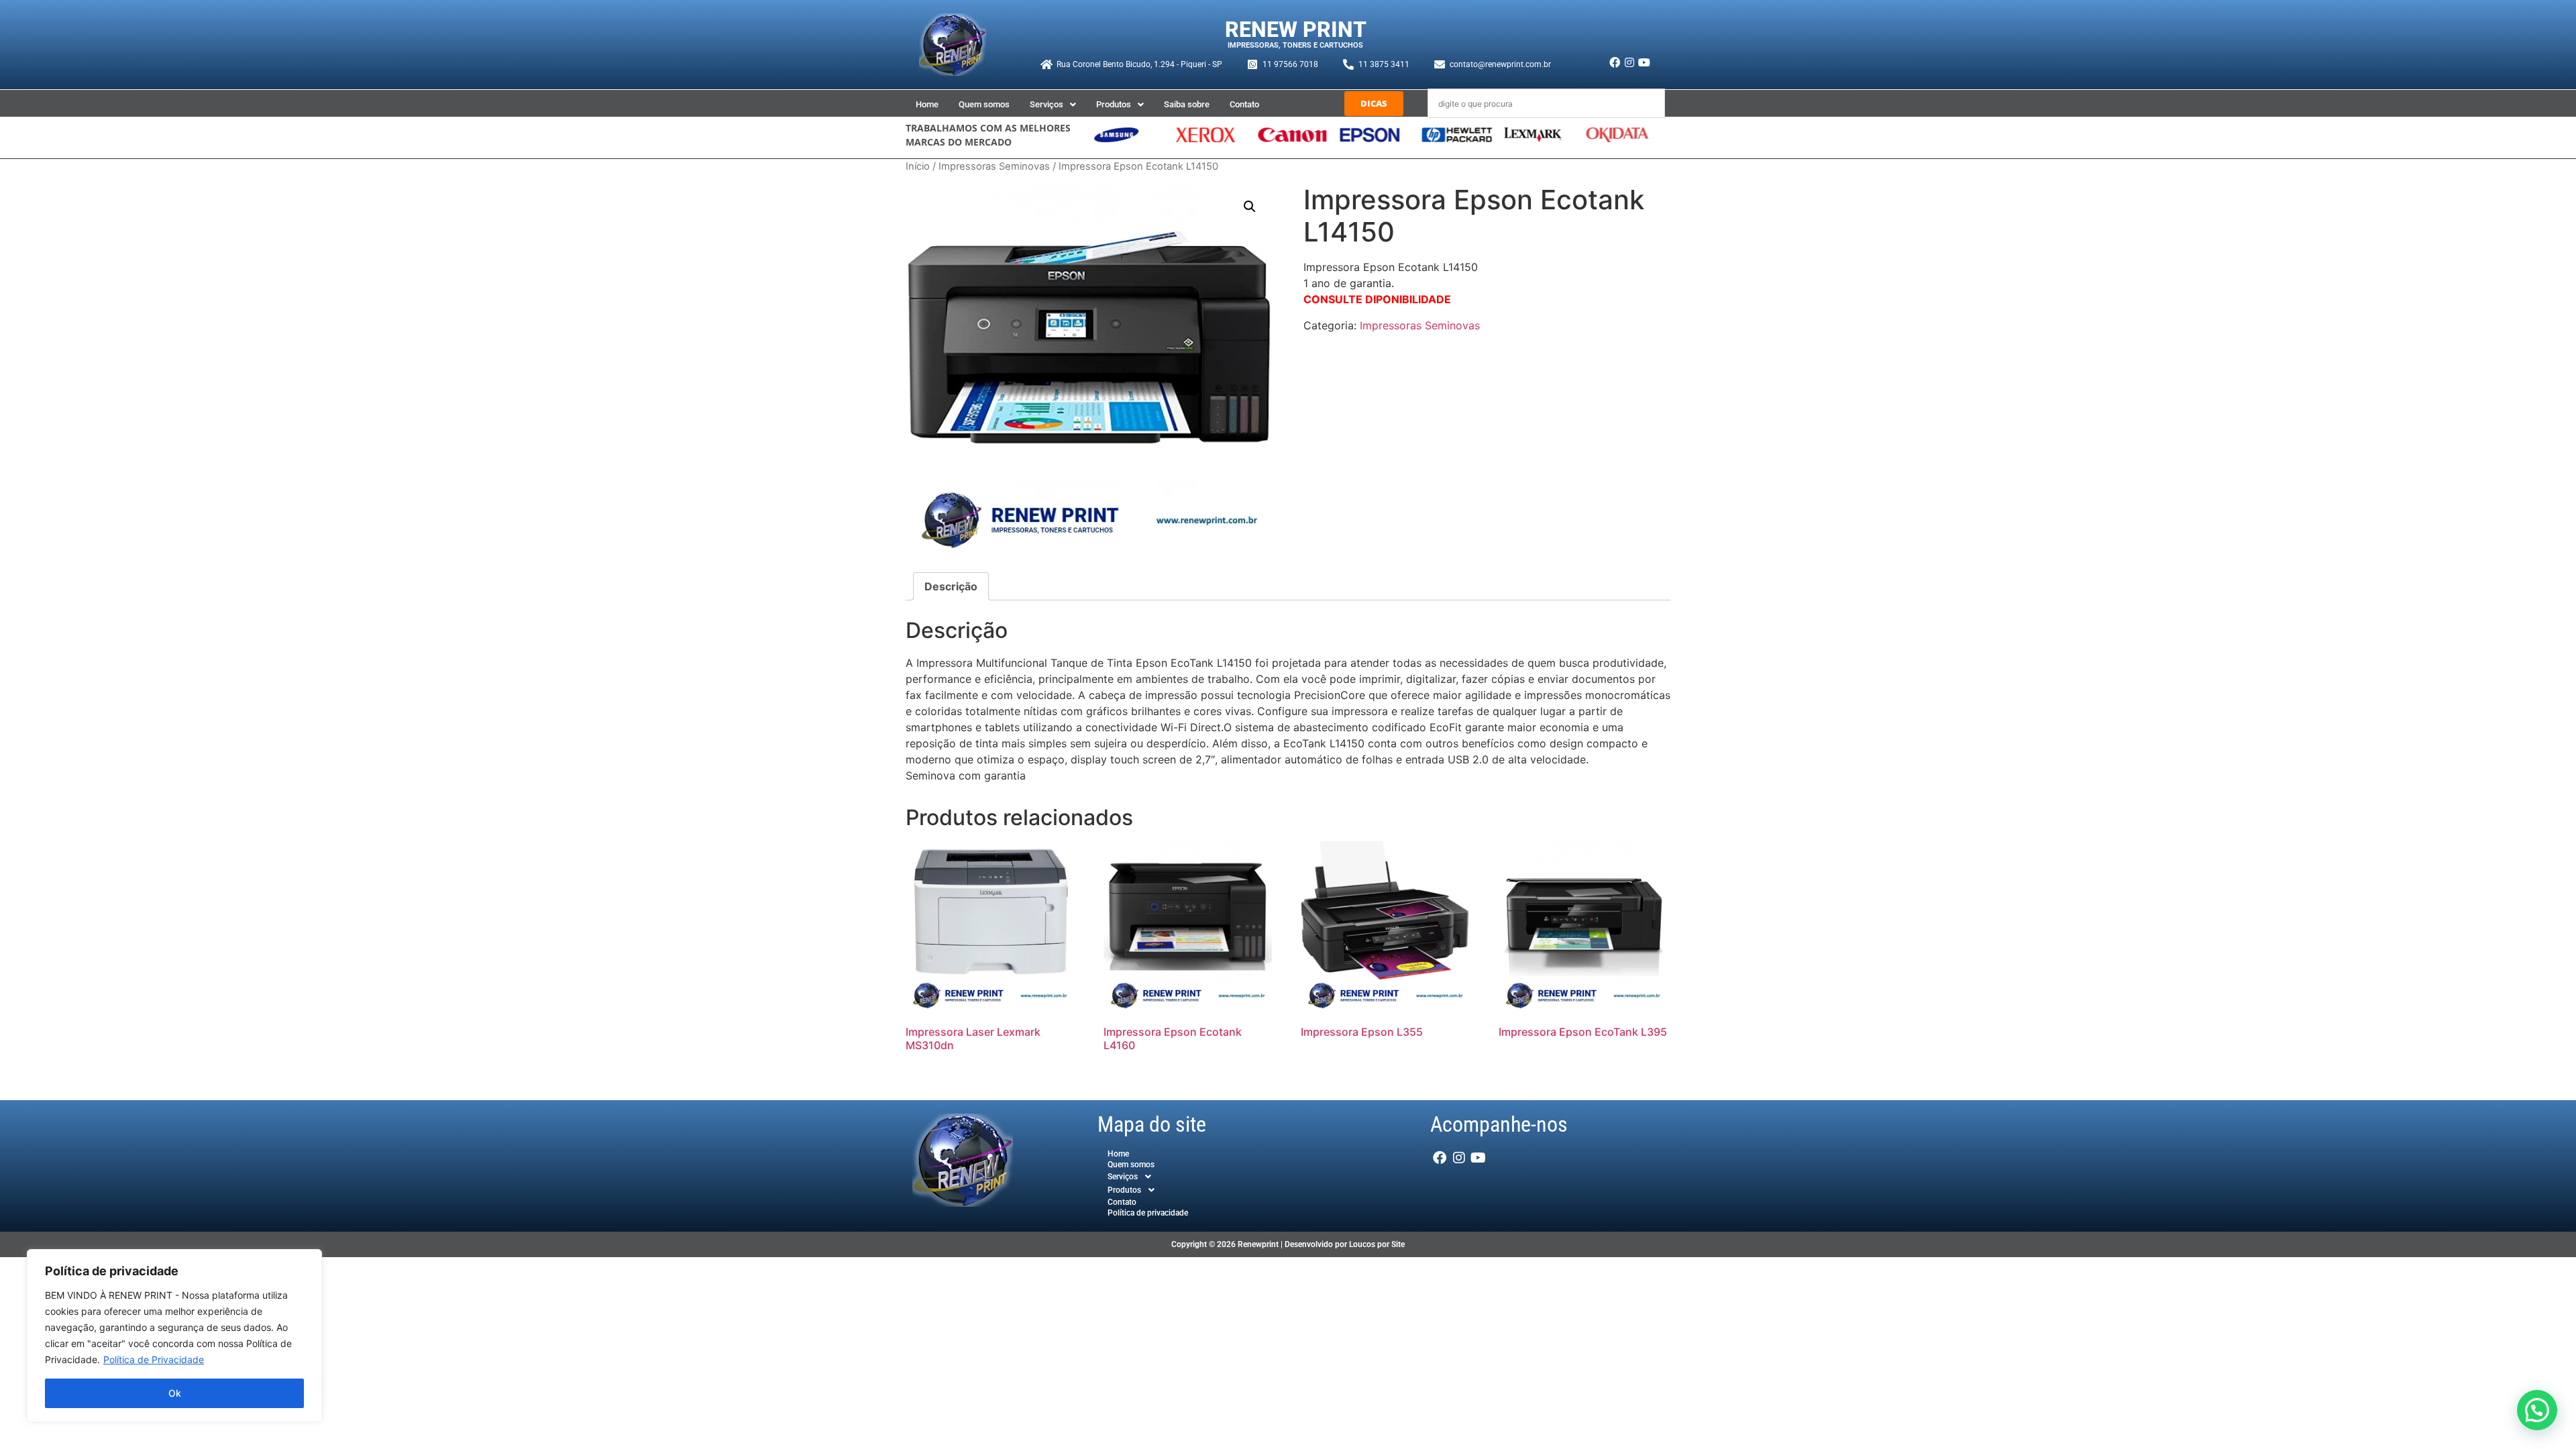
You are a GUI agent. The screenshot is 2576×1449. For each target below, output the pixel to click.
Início (918, 166)
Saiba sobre (1187, 104)
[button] (1053, 104)
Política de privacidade (1148, 1213)
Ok (175, 1393)
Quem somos (984, 104)
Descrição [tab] (951, 586)
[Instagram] (1629, 62)
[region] (174, 1336)
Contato (1244, 104)
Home (927, 104)
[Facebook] (1614, 62)
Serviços (1046, 104)
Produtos (1114, 104)
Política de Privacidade (154, 1359)
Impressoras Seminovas (994, 166)
